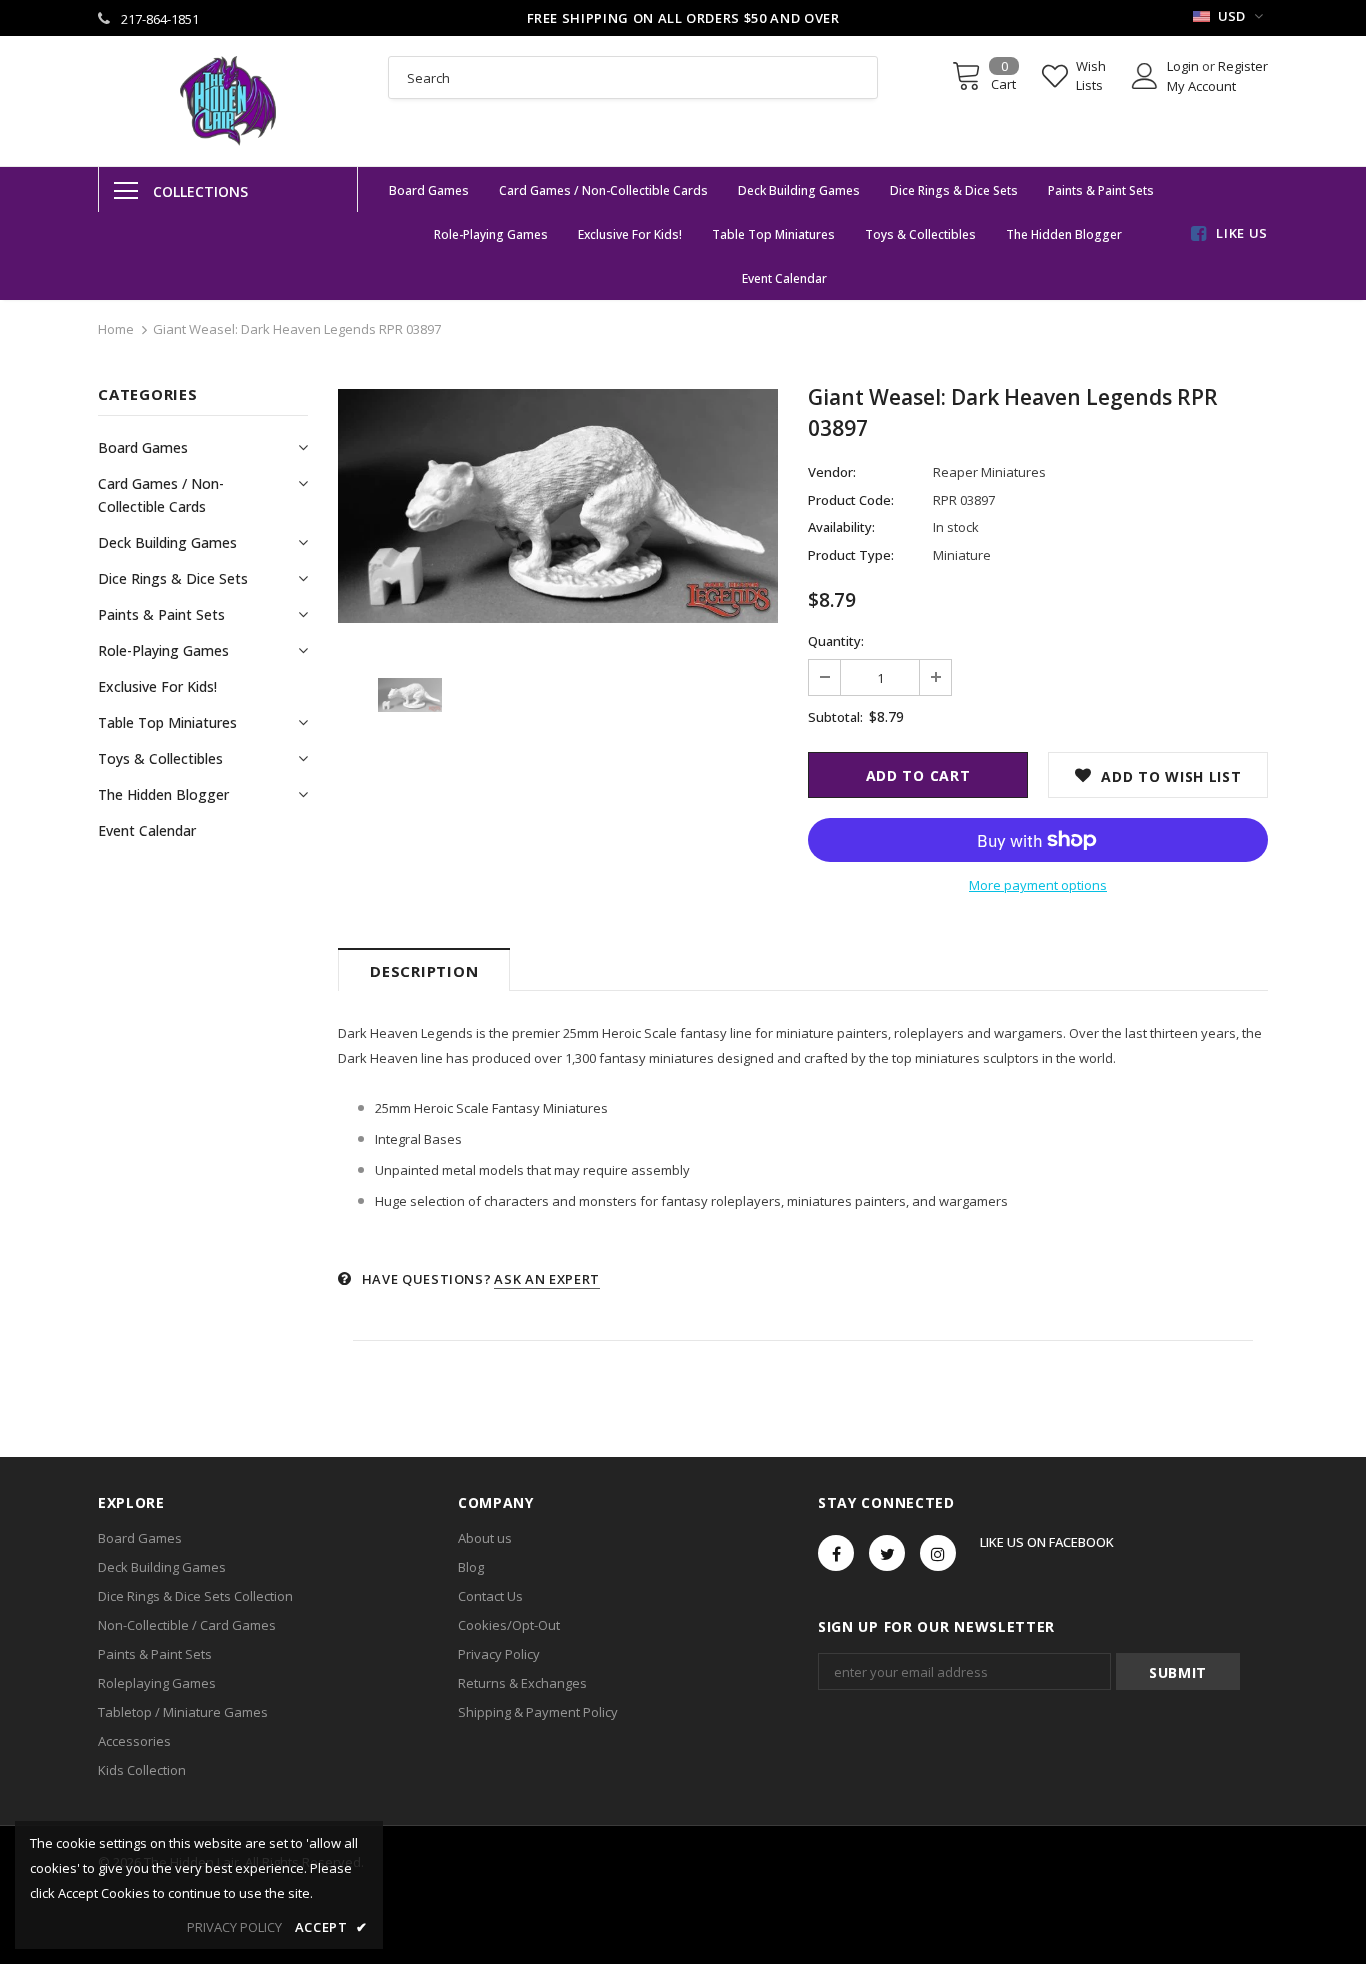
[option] (558, 506)
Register (1243, 66)
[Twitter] (887, 1553)
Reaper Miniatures (989, 472)
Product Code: (851, 500)
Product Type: (851, 555)
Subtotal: (835, 717)
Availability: (841, 527)
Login (1184, 66)
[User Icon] (1145, 76)
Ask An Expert (546, 1279)
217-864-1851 (160, 19)
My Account (1201, 86)
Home (116, 329)
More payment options (1038, 885)
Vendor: (832, 472)
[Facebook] (836, 1553)
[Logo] (228, 101)
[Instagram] (938, 1553)
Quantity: (836, 641)
